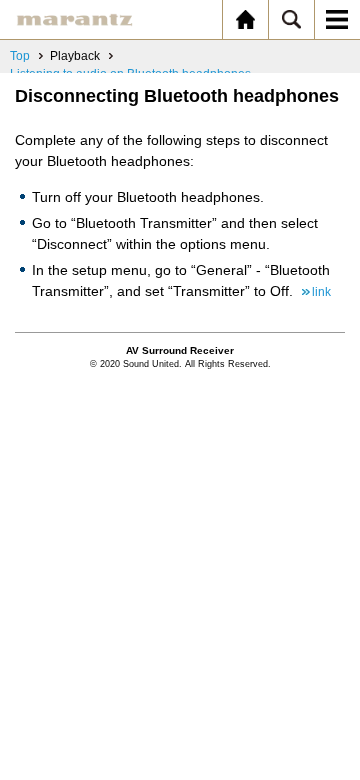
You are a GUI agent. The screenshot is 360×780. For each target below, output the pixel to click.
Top (20, 56)
